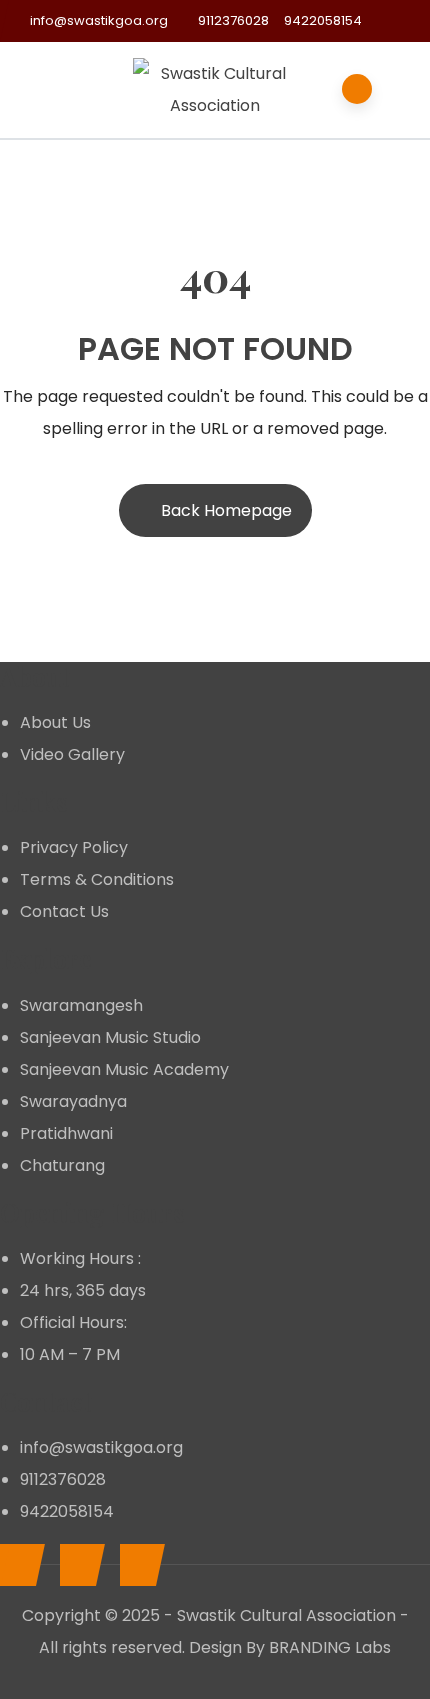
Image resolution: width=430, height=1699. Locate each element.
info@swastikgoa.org (99, 20)
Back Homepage (226, 510)
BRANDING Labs (330, 1647)
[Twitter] (77, 1565)
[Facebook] (17, 1565)
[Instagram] (137, 1565)
